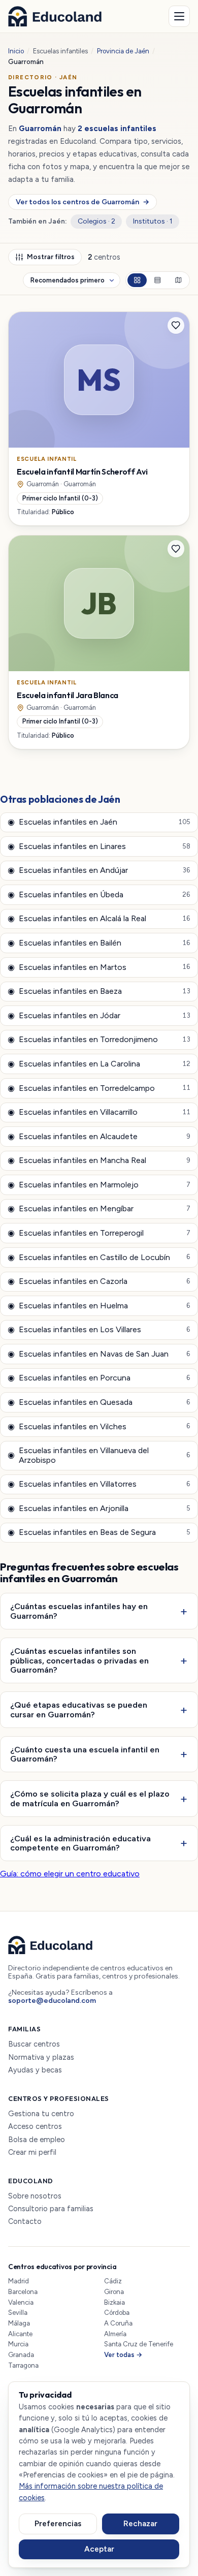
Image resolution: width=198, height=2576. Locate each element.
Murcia (18, 2344)
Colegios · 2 (96, 221)
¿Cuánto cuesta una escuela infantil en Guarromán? (85, 1754)
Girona (114, 2292)
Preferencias (58, 2524)
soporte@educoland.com (52, 2001)
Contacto (25, 2222)
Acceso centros (35, 2127)
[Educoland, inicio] (55, 16)
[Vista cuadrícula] (137, 280)
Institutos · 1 (153, 221)
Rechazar (140, 2524)
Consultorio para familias (51, 2209)
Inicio (16, 51)
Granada (21, 2355)
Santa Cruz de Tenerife (139, 2344)
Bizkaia (114, 2302)
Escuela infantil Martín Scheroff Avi (82, 472)
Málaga (19, 2323)
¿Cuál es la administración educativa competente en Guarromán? (80, 1843)
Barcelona (23, 2292)
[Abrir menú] (179, 16)
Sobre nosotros (35, 2196)
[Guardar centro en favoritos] (176, 326)
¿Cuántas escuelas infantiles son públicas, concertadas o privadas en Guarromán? (79, 1660)
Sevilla (18, 2313)
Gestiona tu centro (41, 2114)
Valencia (21, 2302)
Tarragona (23, 2365)
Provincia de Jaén (123, 51)
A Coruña (118, 2323)
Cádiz (113, 2281)
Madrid (19, 2281)
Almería (115, 2334)
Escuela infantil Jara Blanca (68, 695)
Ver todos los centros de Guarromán (82, 202)
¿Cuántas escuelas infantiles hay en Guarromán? (79, 1611)
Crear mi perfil (32, 2153)
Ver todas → (123, 2355)
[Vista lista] (157, 280)
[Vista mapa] (178, 280)
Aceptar (99, 2549)
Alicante (20, 2334)
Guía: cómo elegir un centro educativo (70, 1874)
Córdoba (117, 2313)
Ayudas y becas (35, 2070)
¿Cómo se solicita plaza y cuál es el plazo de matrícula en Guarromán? (90, 1798)
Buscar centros (34, 2044)
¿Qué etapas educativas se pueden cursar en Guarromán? (79, 1709)
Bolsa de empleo (37, 2140)
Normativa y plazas (41, 2057)
